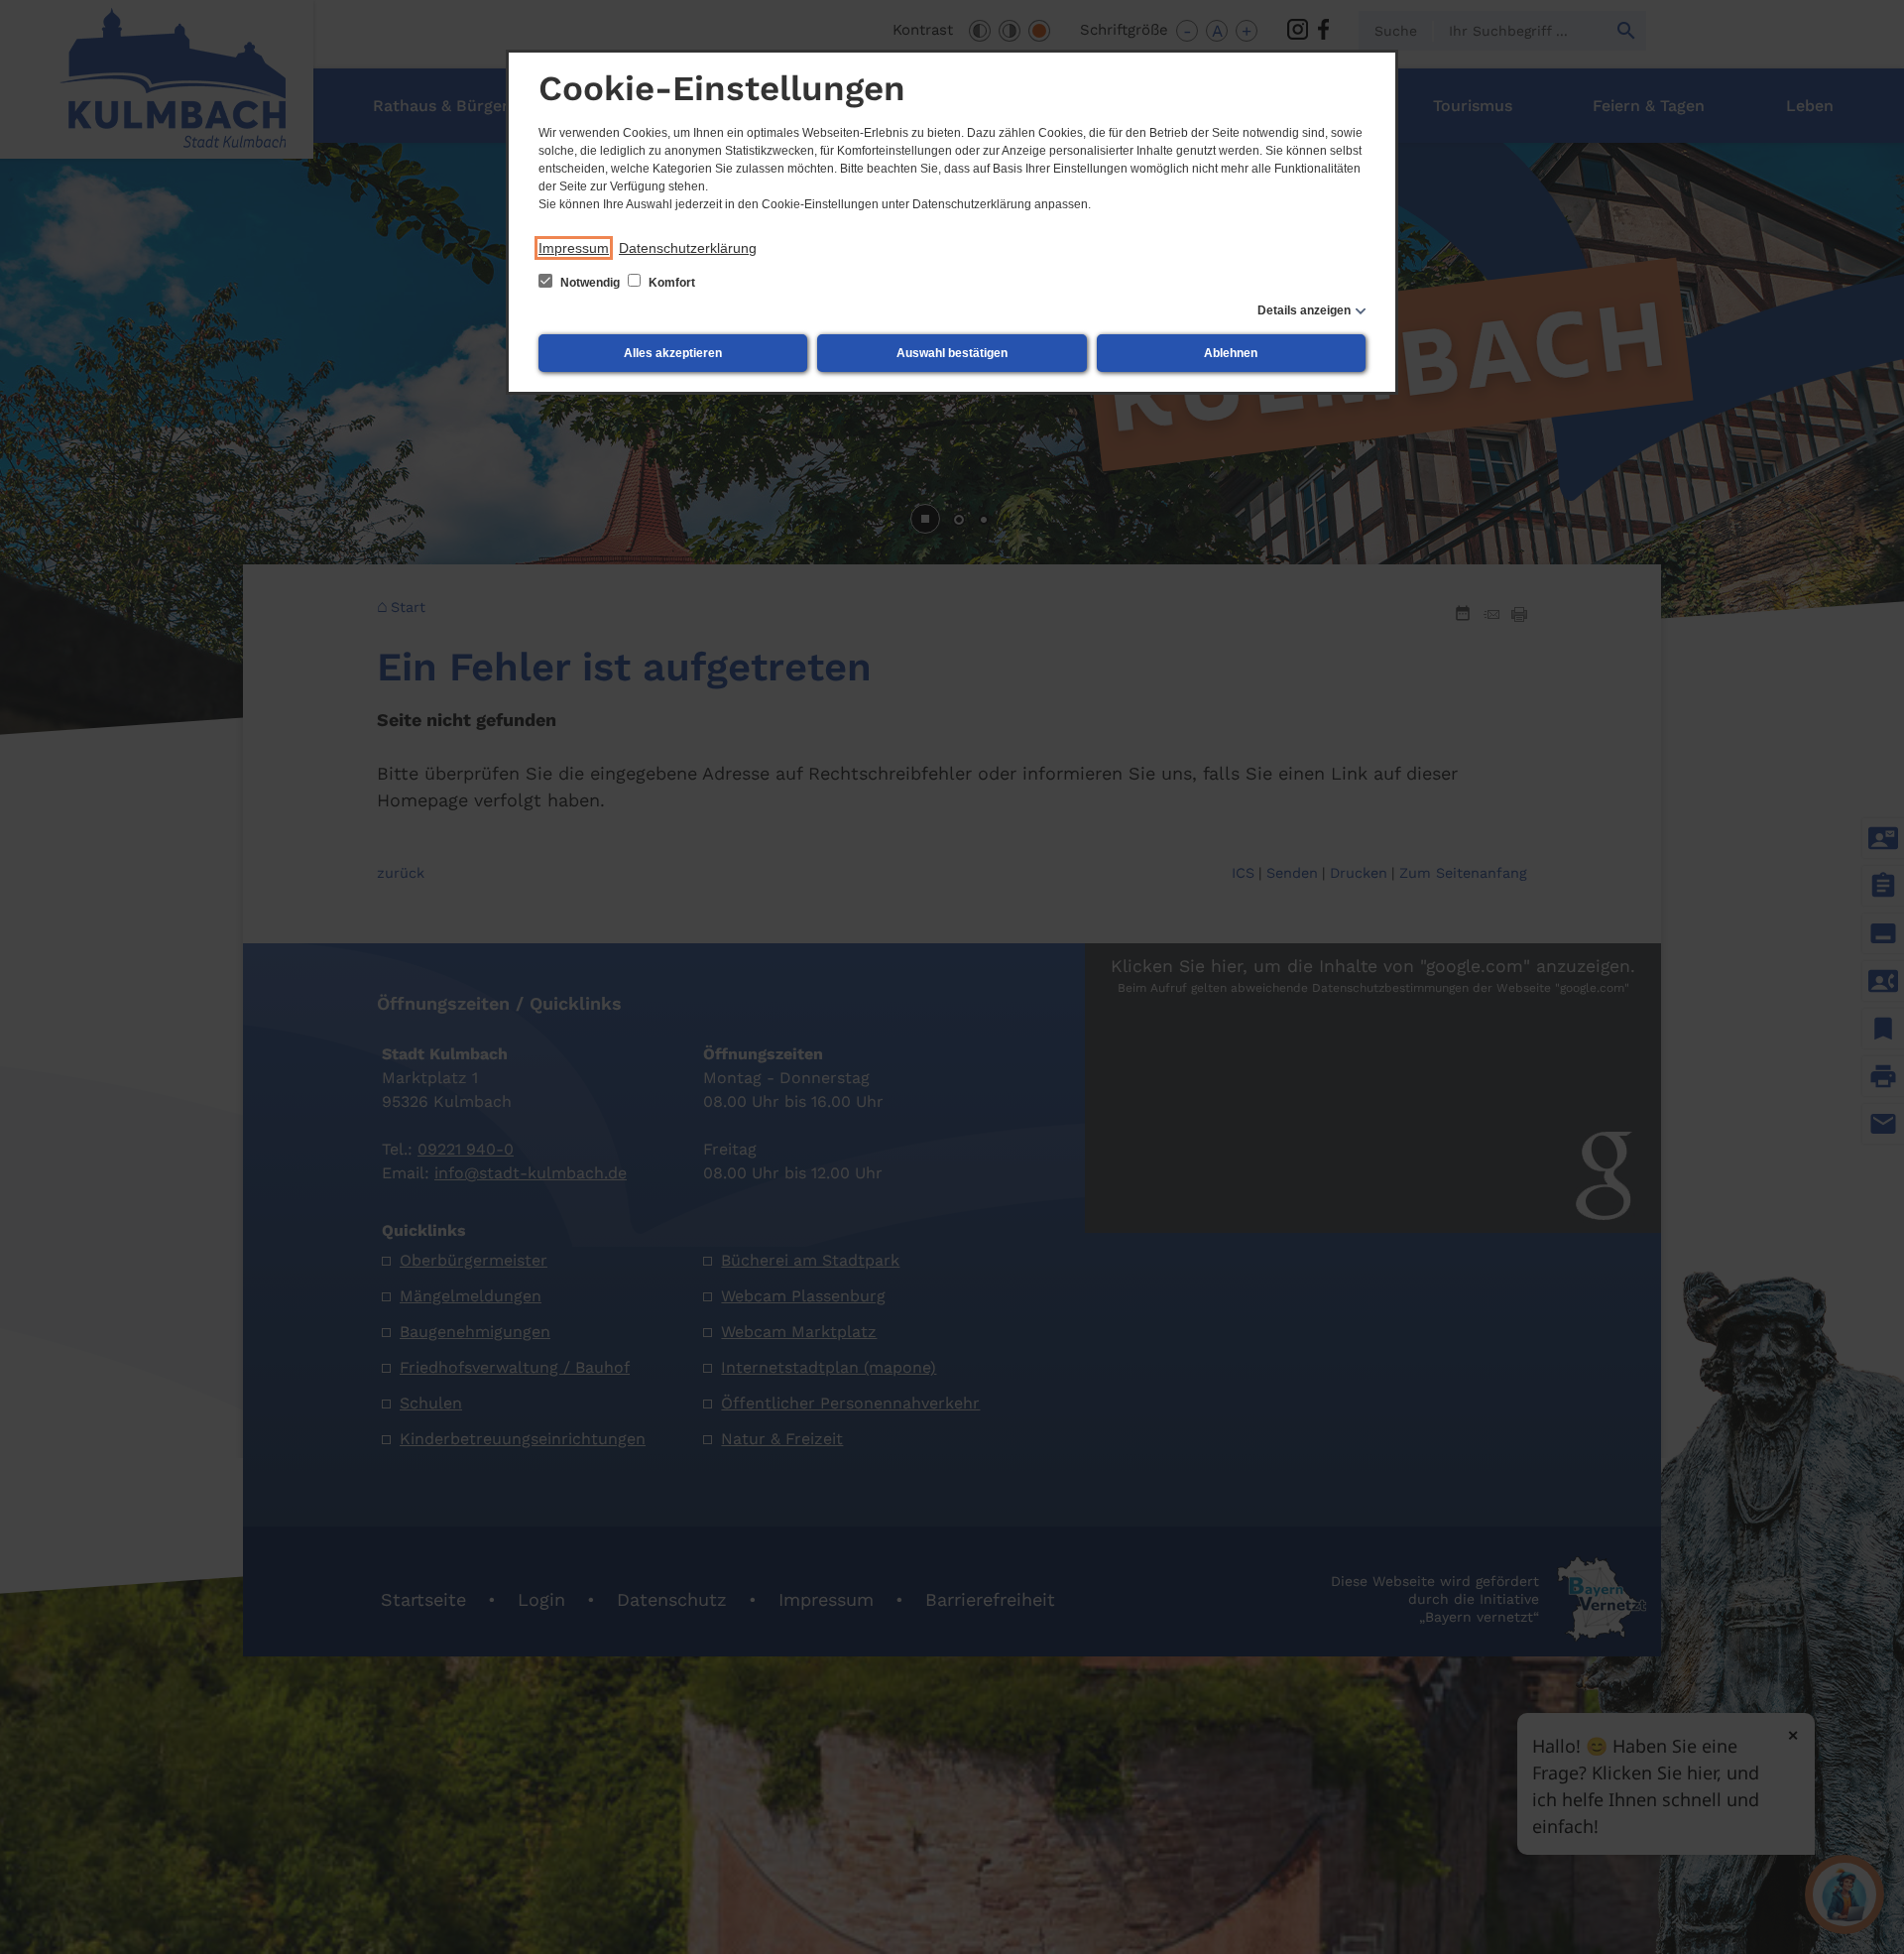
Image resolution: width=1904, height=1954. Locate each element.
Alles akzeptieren (673, 353)
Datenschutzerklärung (688, 248)
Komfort (670, 283)
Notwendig (590, 283)
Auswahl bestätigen (952, 353)
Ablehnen (1231, 353)
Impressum (574, 248)
